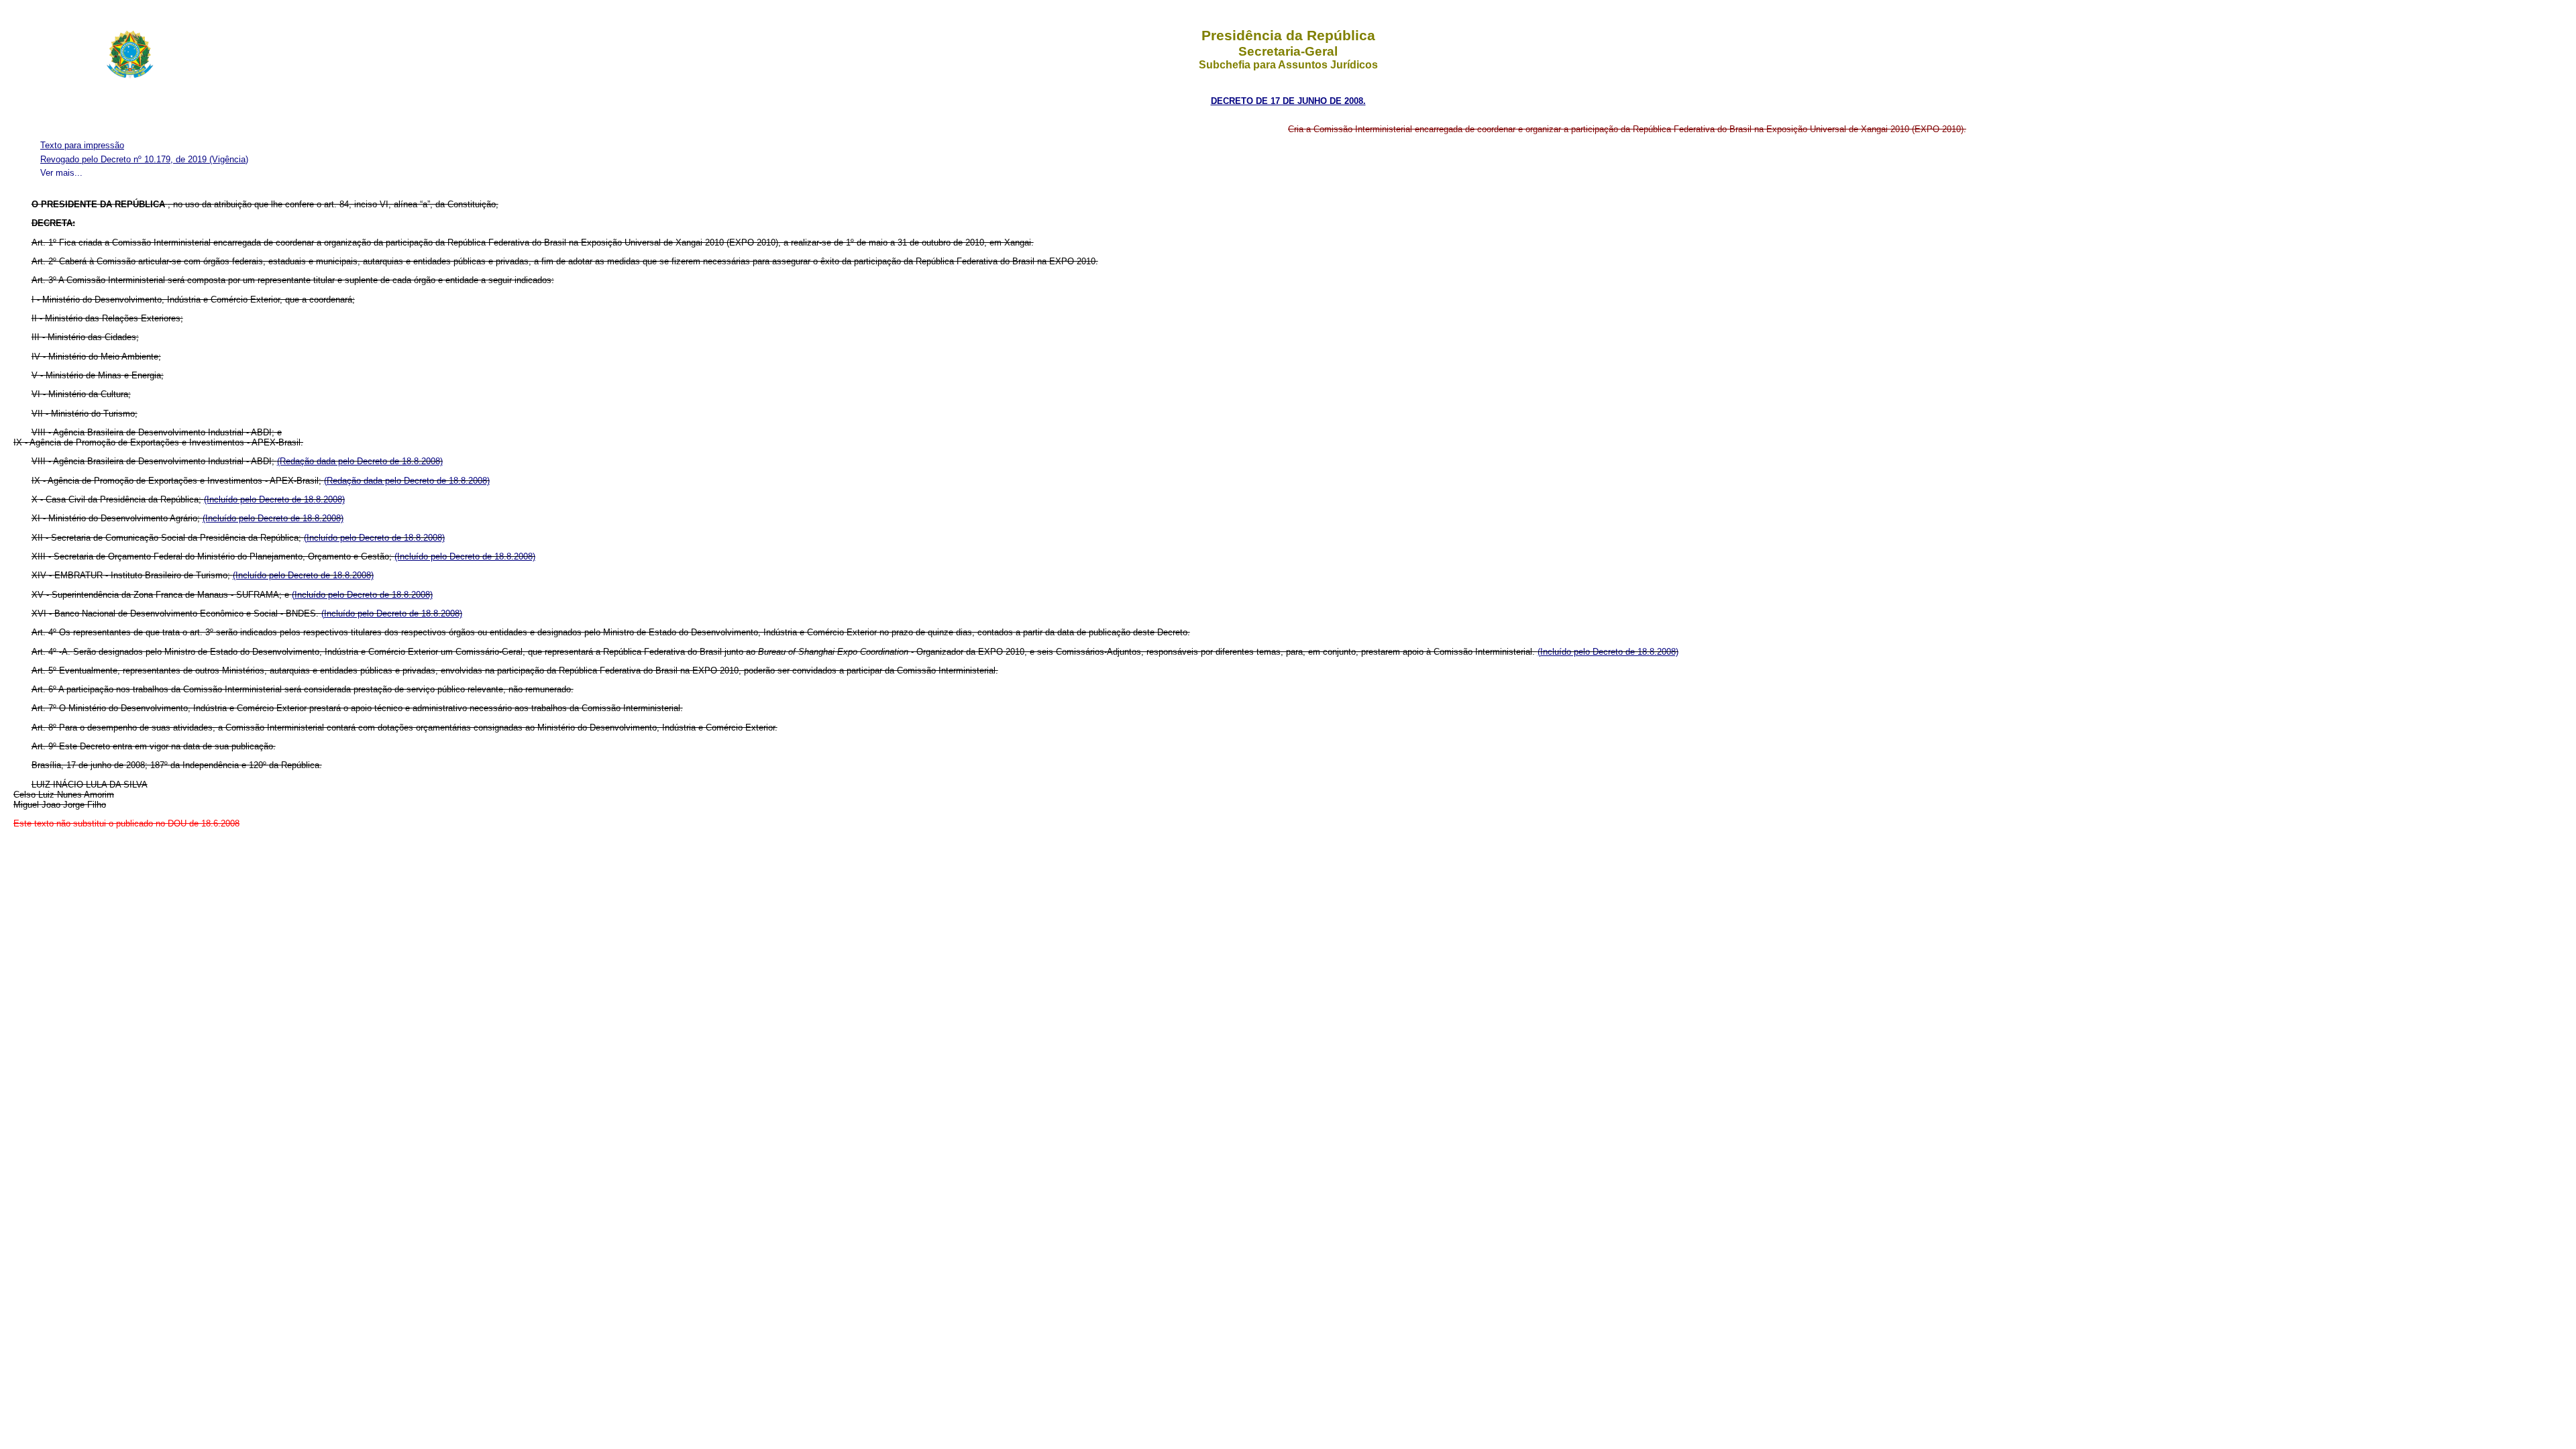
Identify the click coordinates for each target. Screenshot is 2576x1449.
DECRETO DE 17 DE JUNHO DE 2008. (1288, 101)
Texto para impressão (82, 145)
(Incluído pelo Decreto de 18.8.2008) (274, 499)
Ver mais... (61, 173)
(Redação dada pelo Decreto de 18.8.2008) (360, 461)
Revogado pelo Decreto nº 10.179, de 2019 (125, 159)
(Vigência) (229, 159)
